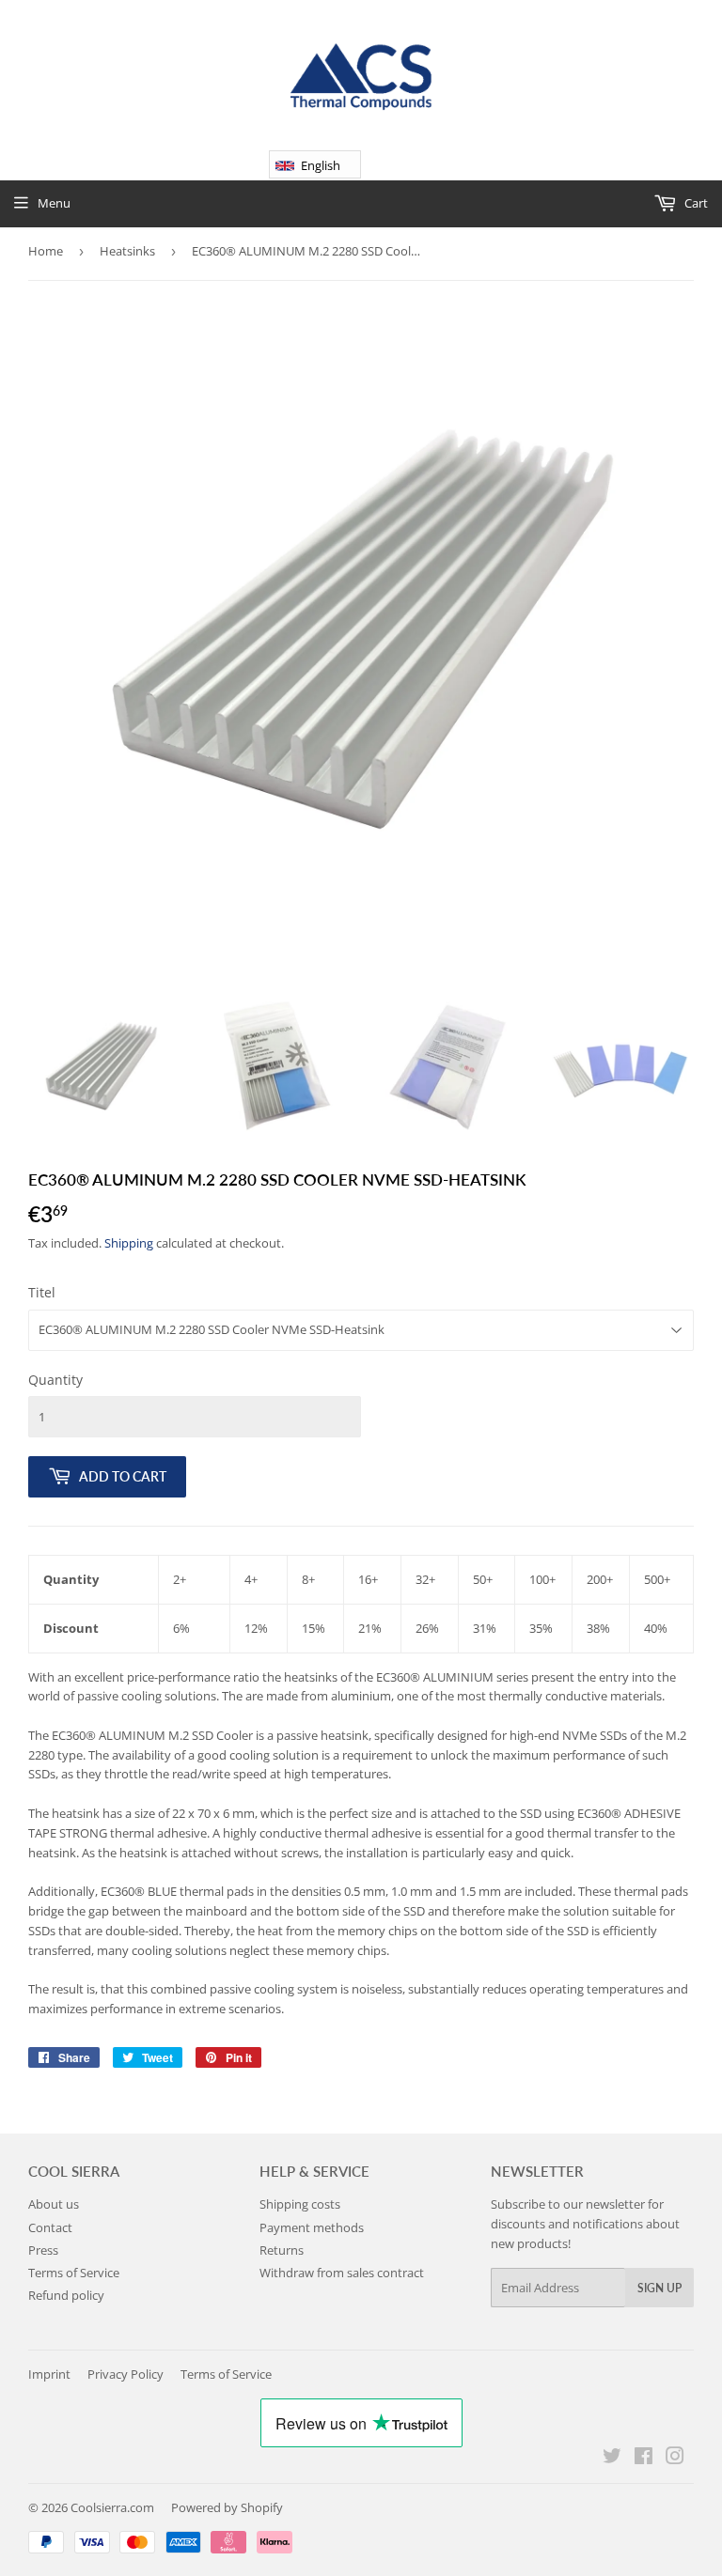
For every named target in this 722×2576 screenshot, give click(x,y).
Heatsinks (127, 251)
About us (54, 2204)
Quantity (55, 1380)
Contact (50, 2227)
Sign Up (659, 2288)
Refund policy (66, 2295)
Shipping (129, 1243)
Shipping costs (300, 2204)
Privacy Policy (126, 2374)
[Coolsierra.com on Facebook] (644, 2459)
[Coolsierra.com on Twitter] (612, 2459)
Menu (54, 203)
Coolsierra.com (112, 2507)
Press (43, 2250)
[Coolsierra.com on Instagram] (675, 2459)
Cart (695, 203)
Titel (42, 1292)
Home (46, 251)
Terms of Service (74, 2273)
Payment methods (312, 2227)
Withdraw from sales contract (342, 2273)
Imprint (49, 2374)
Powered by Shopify (227, 2507)
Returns (282, 2250)
